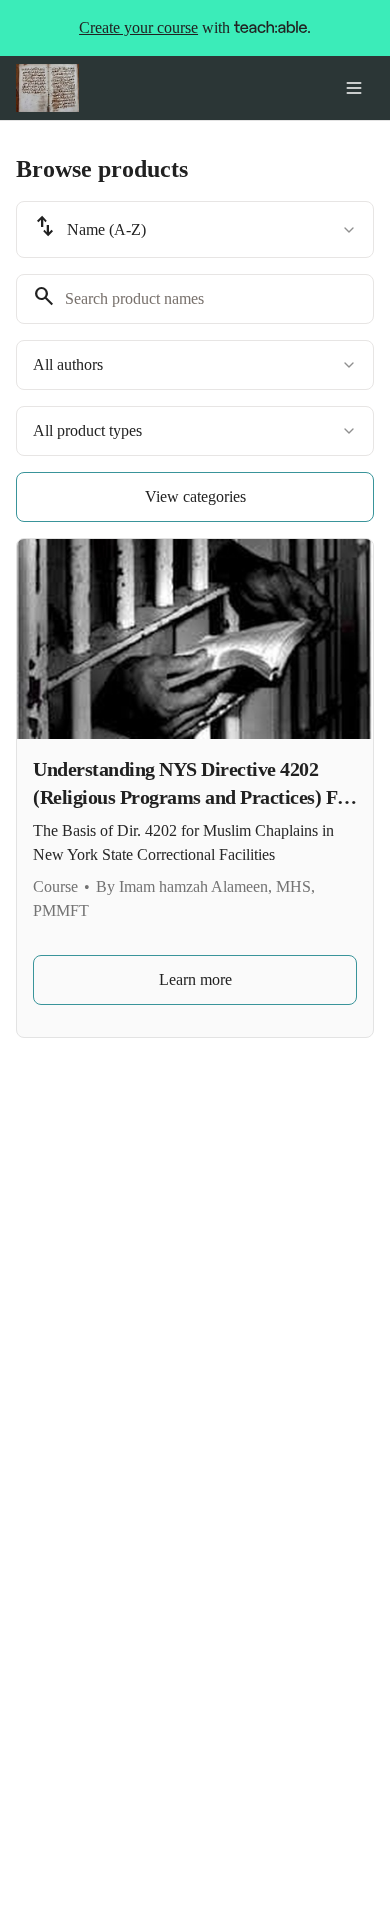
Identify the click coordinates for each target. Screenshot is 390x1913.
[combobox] (195, 229)
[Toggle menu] (354, 88)
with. (195, 27)
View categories (195, 496)
